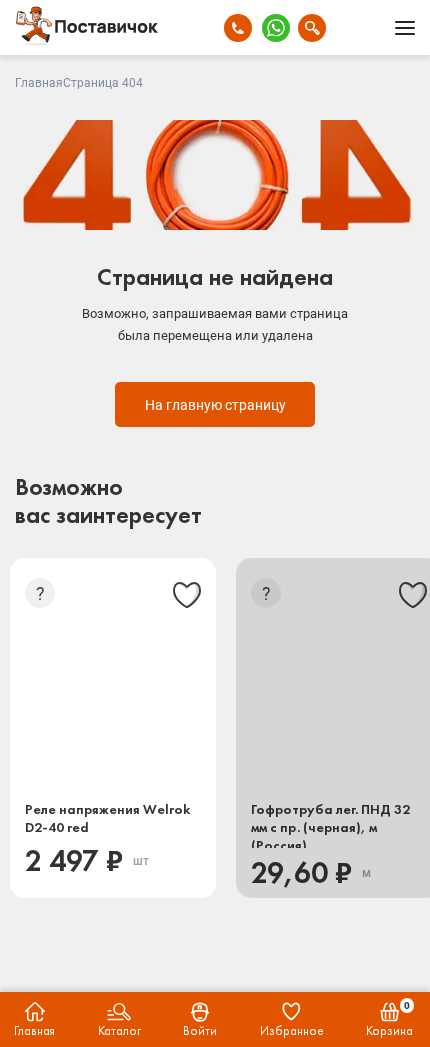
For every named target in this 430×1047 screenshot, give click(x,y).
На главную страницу (215, 405)
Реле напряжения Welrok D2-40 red (107, 818)
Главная (39, 83)
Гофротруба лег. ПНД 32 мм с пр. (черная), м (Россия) (330, 824)
